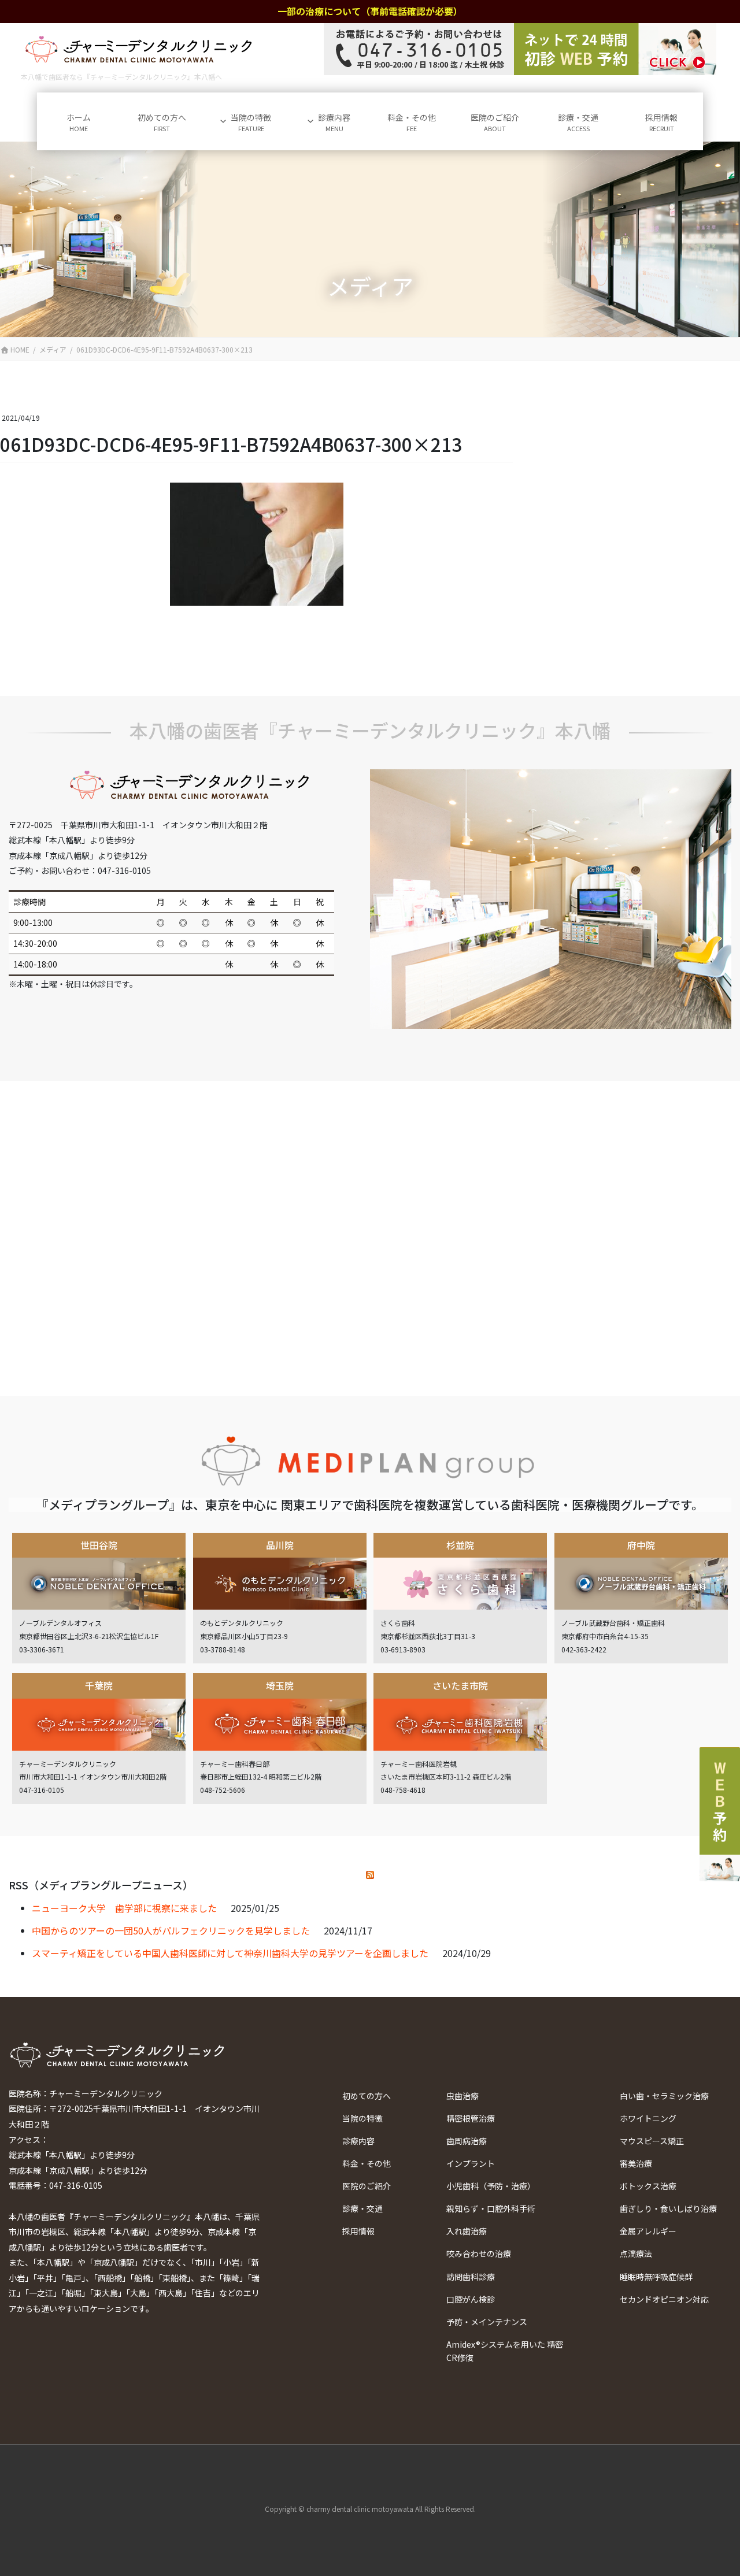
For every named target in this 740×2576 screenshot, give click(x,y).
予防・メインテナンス (487, 2322)
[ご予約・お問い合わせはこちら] (520, 49)
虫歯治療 (462, 2096)
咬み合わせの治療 (479, 2253)
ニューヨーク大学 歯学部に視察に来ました (124, 1908)
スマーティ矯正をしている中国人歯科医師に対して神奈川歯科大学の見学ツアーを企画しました (230, 1953)
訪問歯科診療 (471, 2277)
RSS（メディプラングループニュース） (101, 1885)
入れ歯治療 (467, 2231)
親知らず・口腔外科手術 (491, 2208)
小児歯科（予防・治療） (491, 2186)
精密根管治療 (471, 2118)
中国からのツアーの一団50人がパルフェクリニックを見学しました (171, 1930)
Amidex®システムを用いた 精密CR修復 (505, 2351)
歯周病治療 (467, 2141)
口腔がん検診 (471, 2299)
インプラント (471, 2163)
